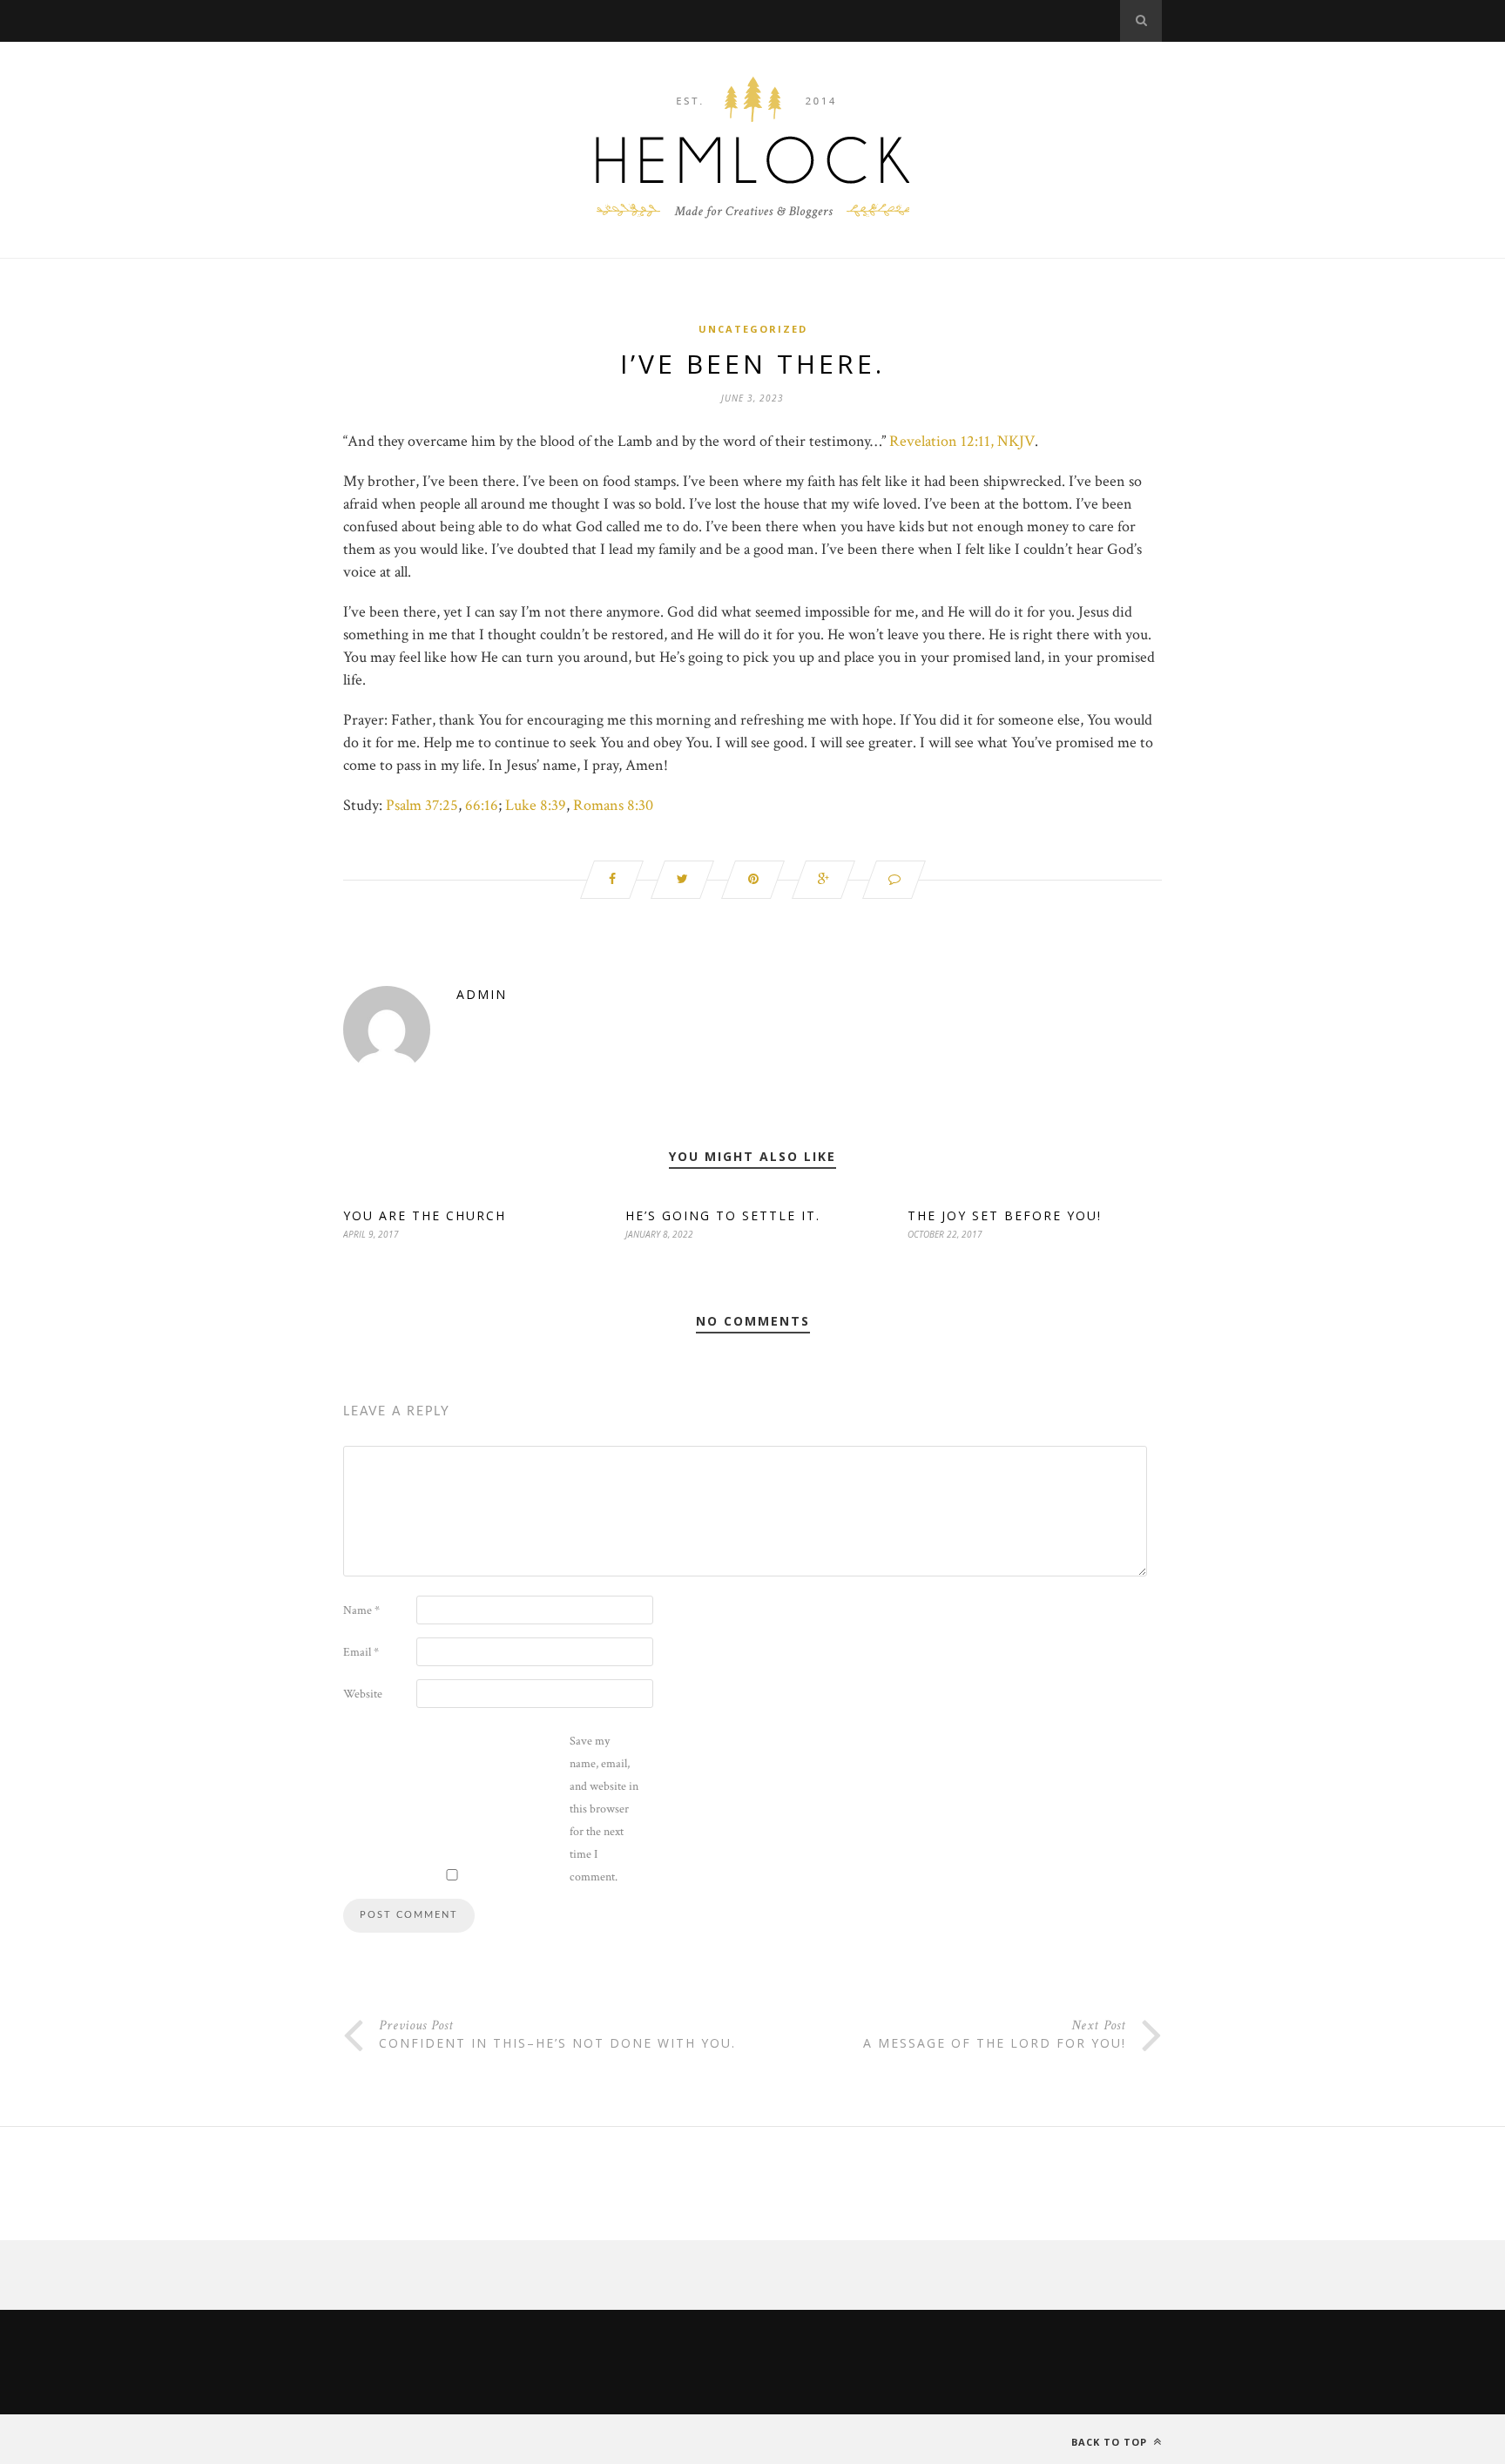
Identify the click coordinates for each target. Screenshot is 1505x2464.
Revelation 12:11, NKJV (962, 441)
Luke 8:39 (536, 805)
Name (361, 1610)
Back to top (1111, 2442)
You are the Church (425, 1215)
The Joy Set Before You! (1005, 1215)
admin (482, 994)
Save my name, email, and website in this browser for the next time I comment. (604, 1809)
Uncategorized (753, 329)
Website (363, 1694)
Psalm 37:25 (422, 805)
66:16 (482, 805)
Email (361, 1652)
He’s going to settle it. (723, 1215)
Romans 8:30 (613, 805)
